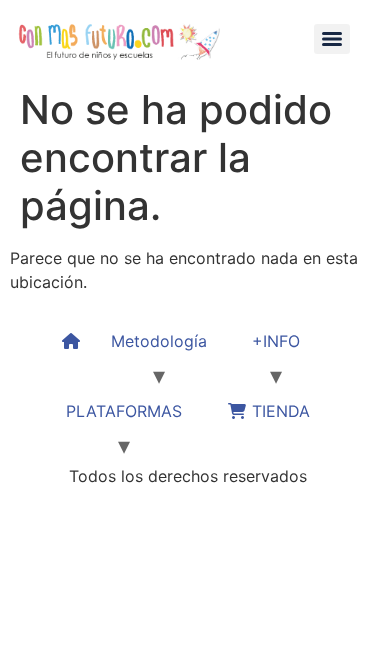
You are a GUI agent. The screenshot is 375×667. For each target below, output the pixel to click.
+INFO (276, 341)
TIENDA (278, 411)
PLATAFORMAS (124, 411)
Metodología (159, 341)
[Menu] (332, 39)
